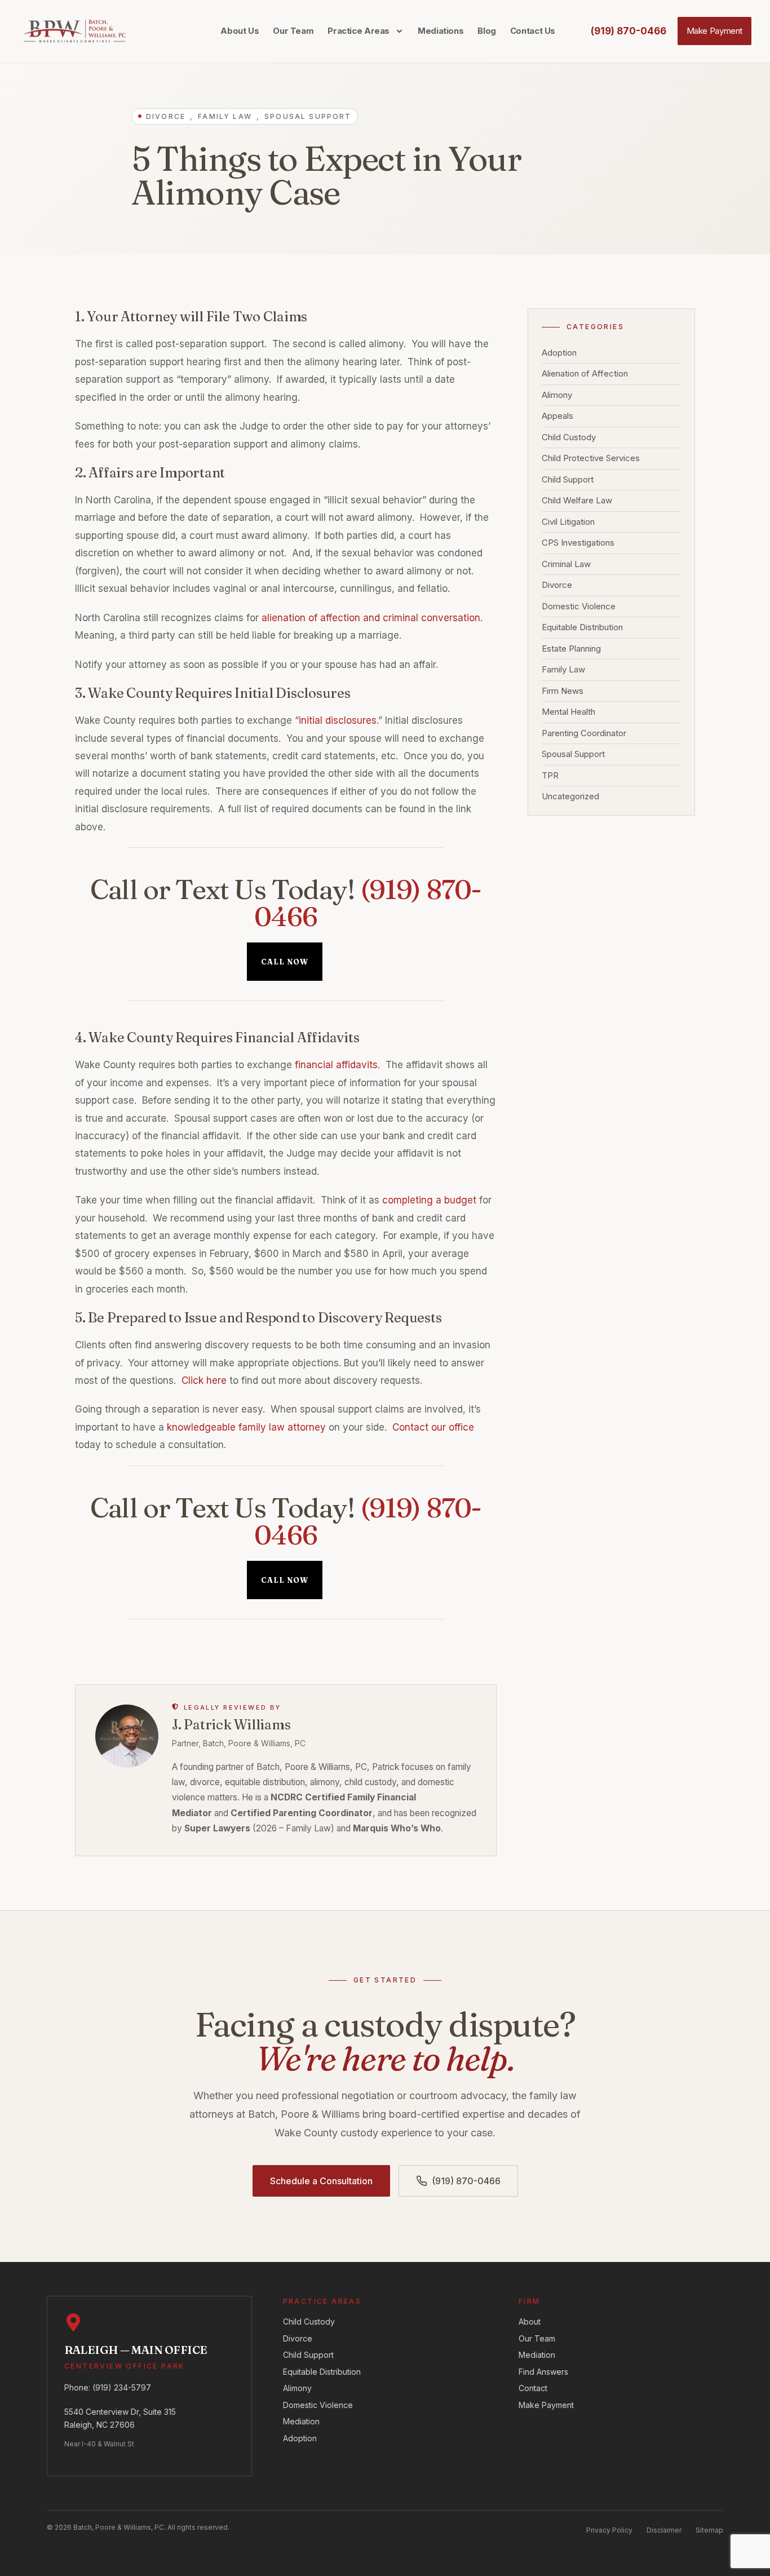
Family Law (563, 670)
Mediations (441, 31)
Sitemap (709, 2530)
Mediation (301, 2421)
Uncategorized (570, 797)
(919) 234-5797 (122, 2387)
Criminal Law (566, 565)
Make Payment (546, 2405)
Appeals (557, 416)
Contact (533, 2388)
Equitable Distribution (582, 628)
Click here (204, 1380)
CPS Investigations (578, 543)
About (530, 2322)
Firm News (563, 691)
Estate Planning (571, 649)
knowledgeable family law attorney (246, 1427)
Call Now (285, 962)
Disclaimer (664, 2530)
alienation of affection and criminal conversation (371, 618)
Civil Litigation (568, 522)
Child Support (568, 480)
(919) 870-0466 (368, 903)
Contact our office (433, 1427)
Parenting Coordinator (584, 734)
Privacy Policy (609, 2530)
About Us (240, 31)
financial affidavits (336, 1065)
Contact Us (533, 31)
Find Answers (543, 2372)
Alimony (557, 395)
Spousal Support (573, 754)
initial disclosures (338, 720)
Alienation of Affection (585, 374)
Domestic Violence (579, 607)
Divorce (557, 585)
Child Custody (569, 438)
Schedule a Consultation (321, 2181)
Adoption (559, 353)
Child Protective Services (591, 459)
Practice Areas (359, 31)
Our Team (293, 31)
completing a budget (429, 1200)
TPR (550, 776)
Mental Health (568, 712)
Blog (487, 31)
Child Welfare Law (577, 501)
